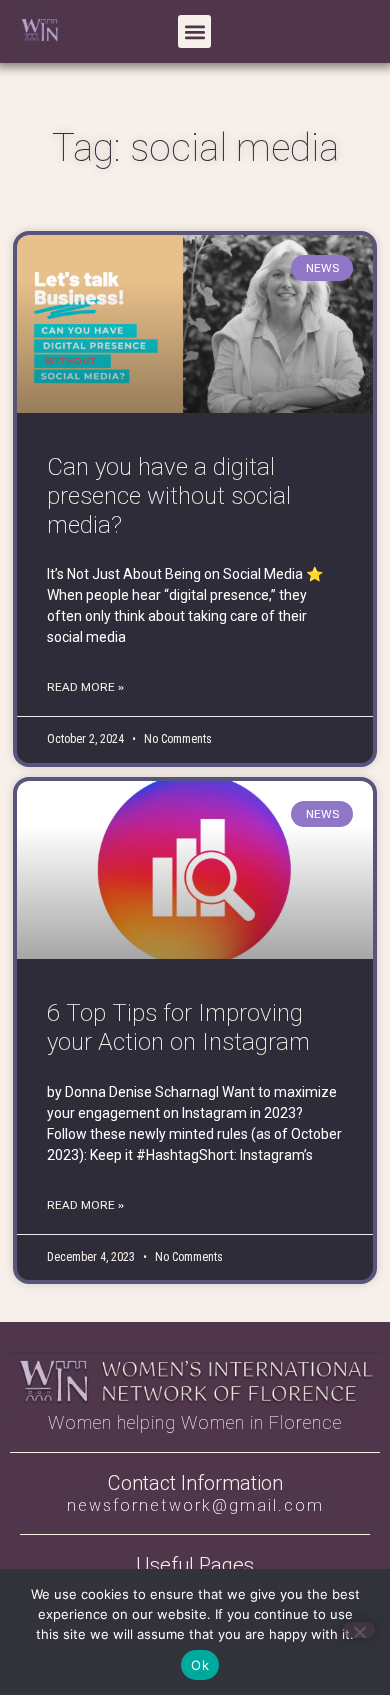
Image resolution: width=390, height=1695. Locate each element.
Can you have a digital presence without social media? (169, 496)
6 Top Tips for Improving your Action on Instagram (178, 1027)
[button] (194, 31)
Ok (200, 1665)
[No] (359, 1630)
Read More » (85, 687)
